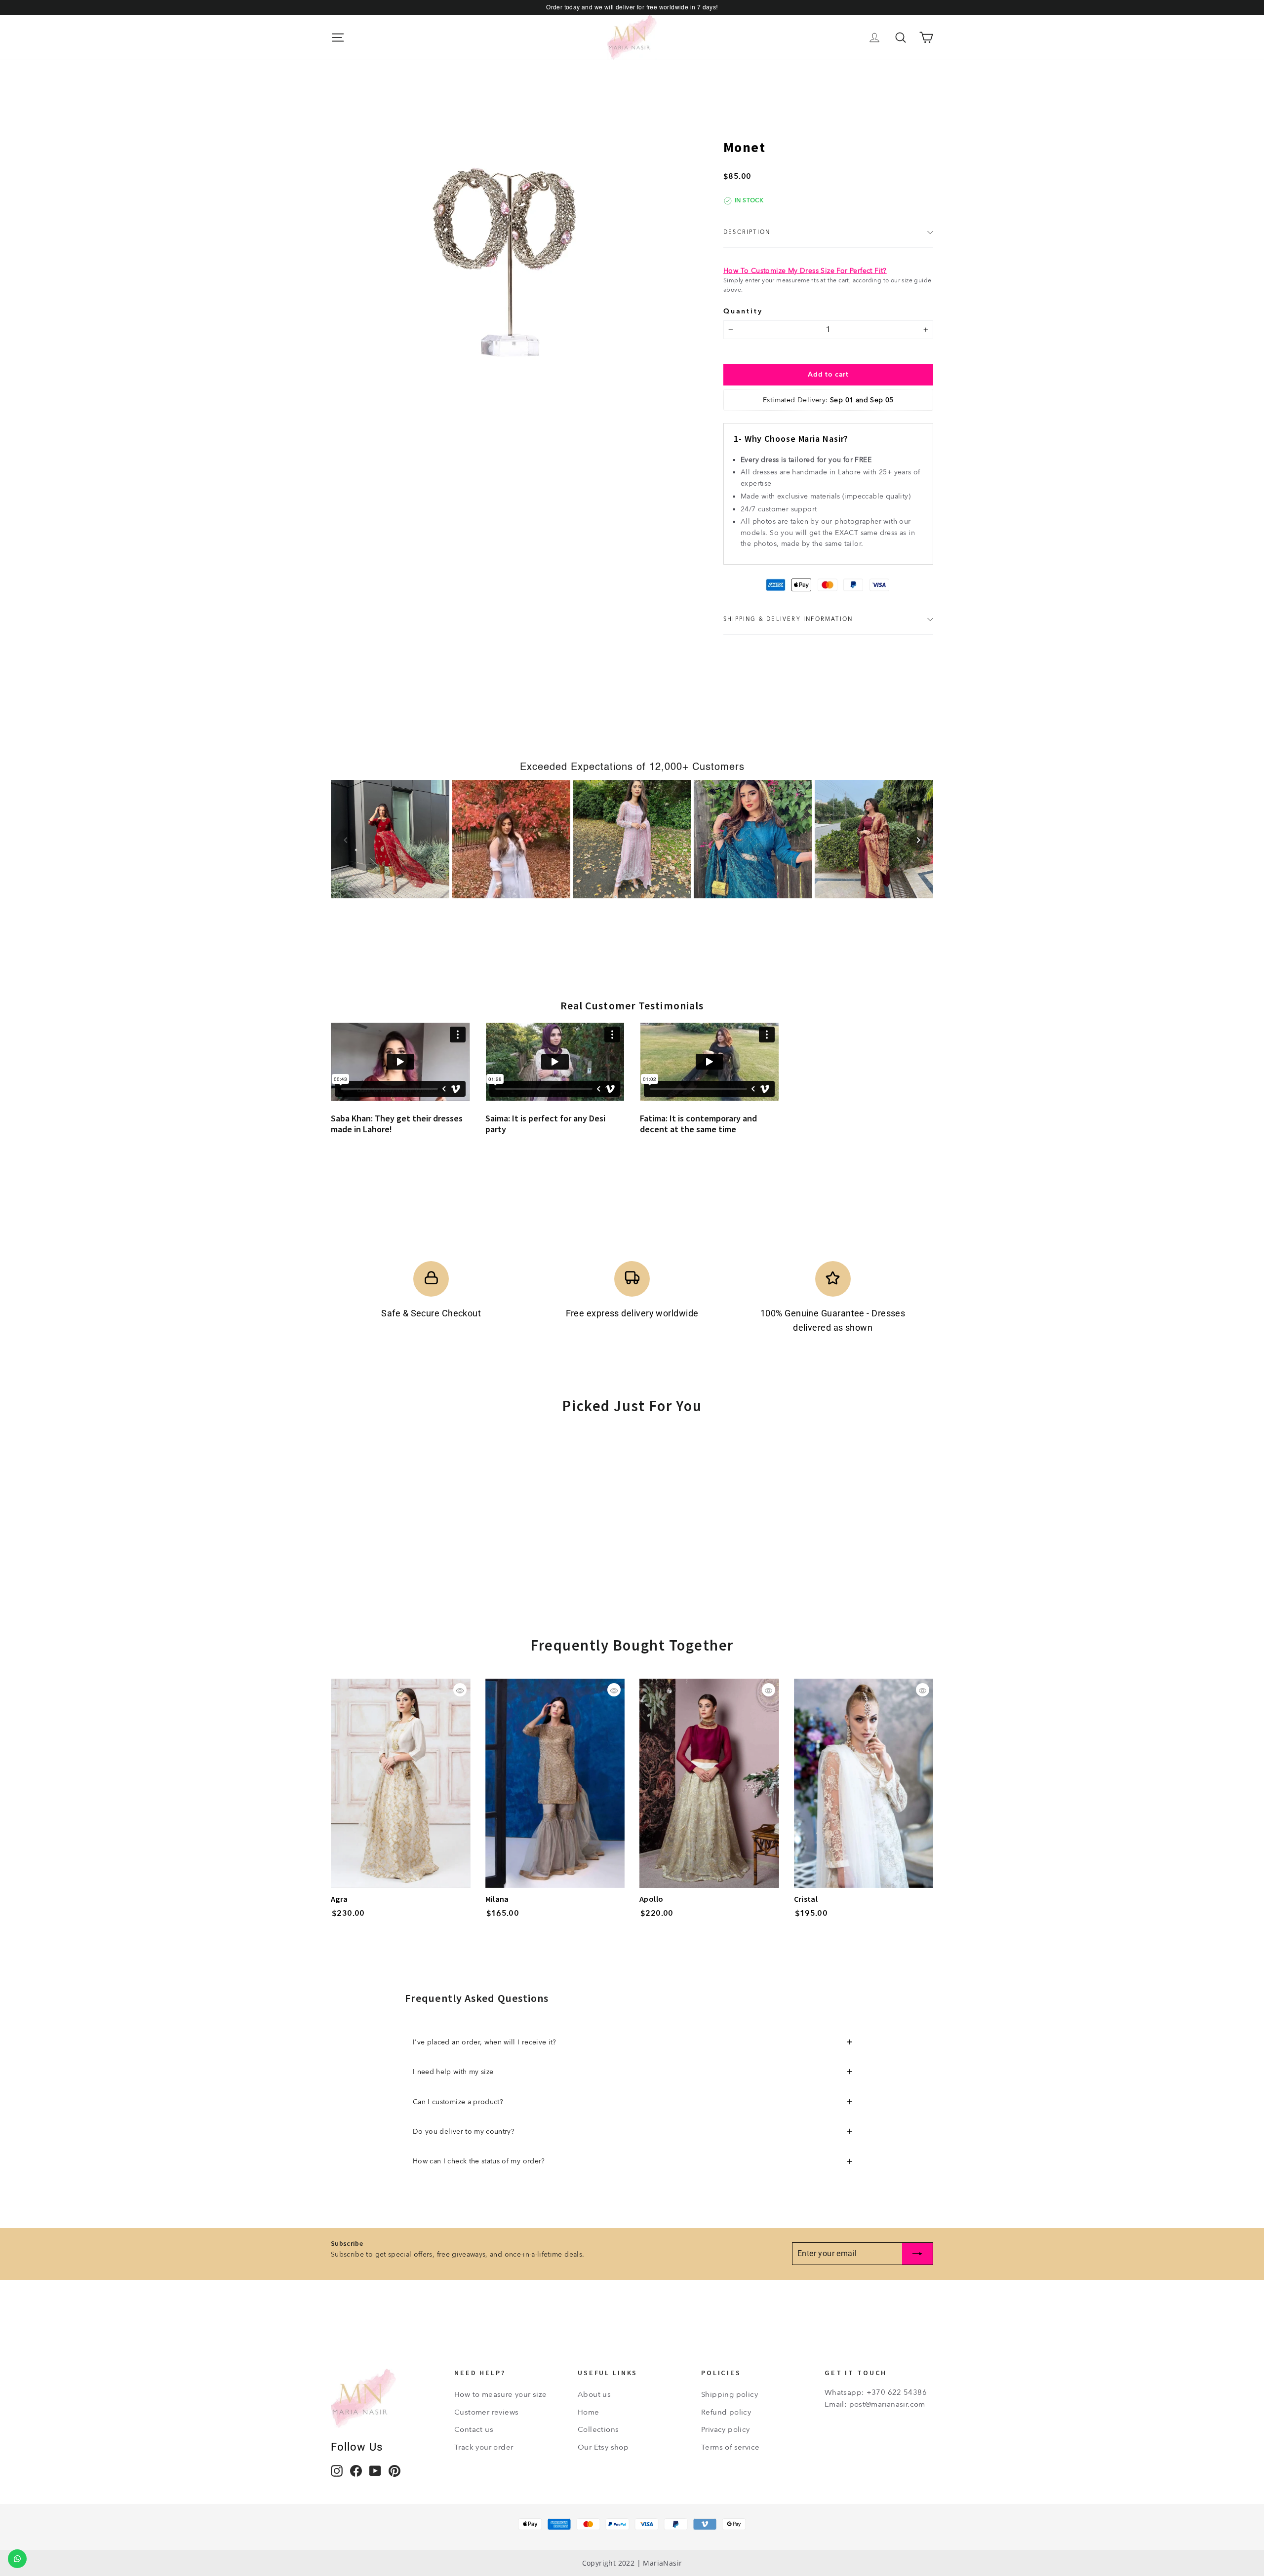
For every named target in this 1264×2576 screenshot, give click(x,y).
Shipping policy (730, 2394)
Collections (598, 2429)
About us (594, 2394)
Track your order (484, 2447)
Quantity (743, 311)
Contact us (474, 2429)
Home (589, 2412)
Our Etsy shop (603, 2447)
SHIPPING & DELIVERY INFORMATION (788, 619)
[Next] (918, 840)
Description (747, 232)
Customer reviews (486, 2412)
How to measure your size (501, 2394)
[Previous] (346, 840)
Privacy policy (726, 2429)
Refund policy (726, 2412)
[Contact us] (17, 2559)
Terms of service (730, 2447)
